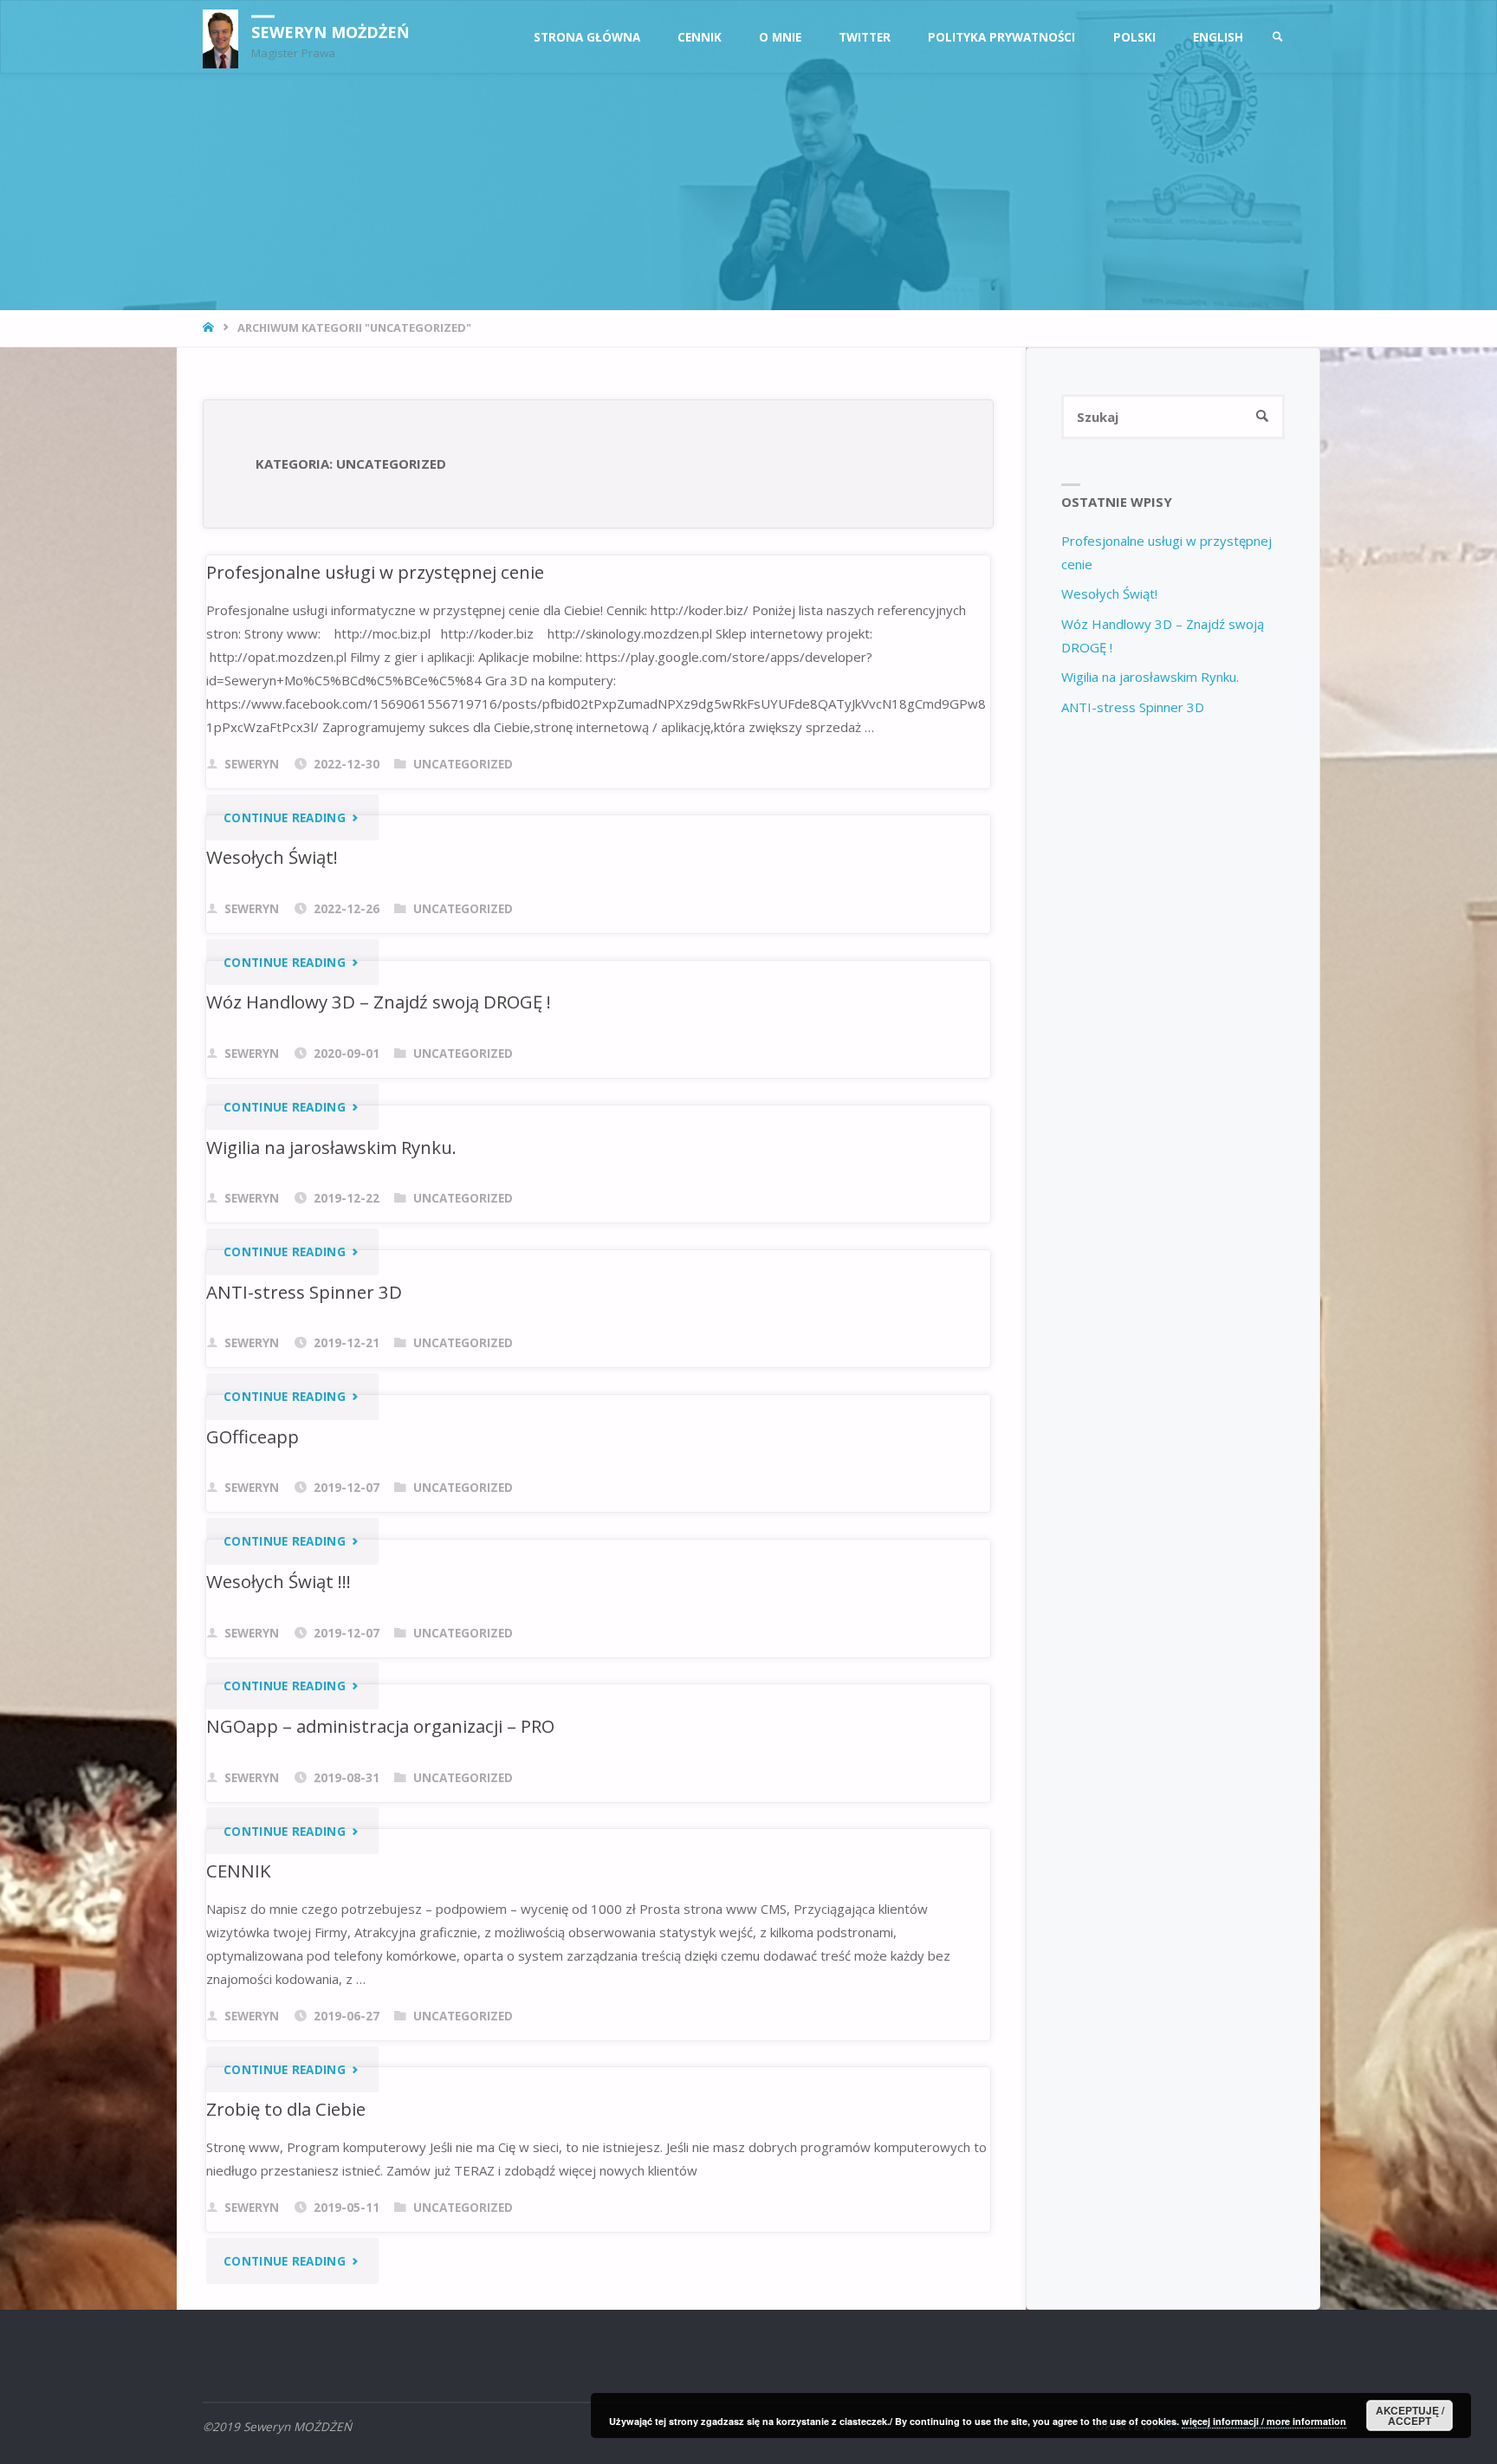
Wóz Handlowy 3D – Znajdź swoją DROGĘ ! (379, 1002)
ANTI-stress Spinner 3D (304, 1292)
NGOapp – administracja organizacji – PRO (380, 1726)
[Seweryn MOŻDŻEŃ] (220, 37)
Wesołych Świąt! (272, 857)
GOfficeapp (253, 1436)
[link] (1278, 38)
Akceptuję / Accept (1410, 2415)
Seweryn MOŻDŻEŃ (331, 31)
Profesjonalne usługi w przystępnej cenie (375, 572)
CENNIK (239, 1871)
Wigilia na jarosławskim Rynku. (331, 1147)
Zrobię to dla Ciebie (286, 2109)
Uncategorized (463, 764)
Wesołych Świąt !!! (279, 1581)
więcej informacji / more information (1264, 2421)
